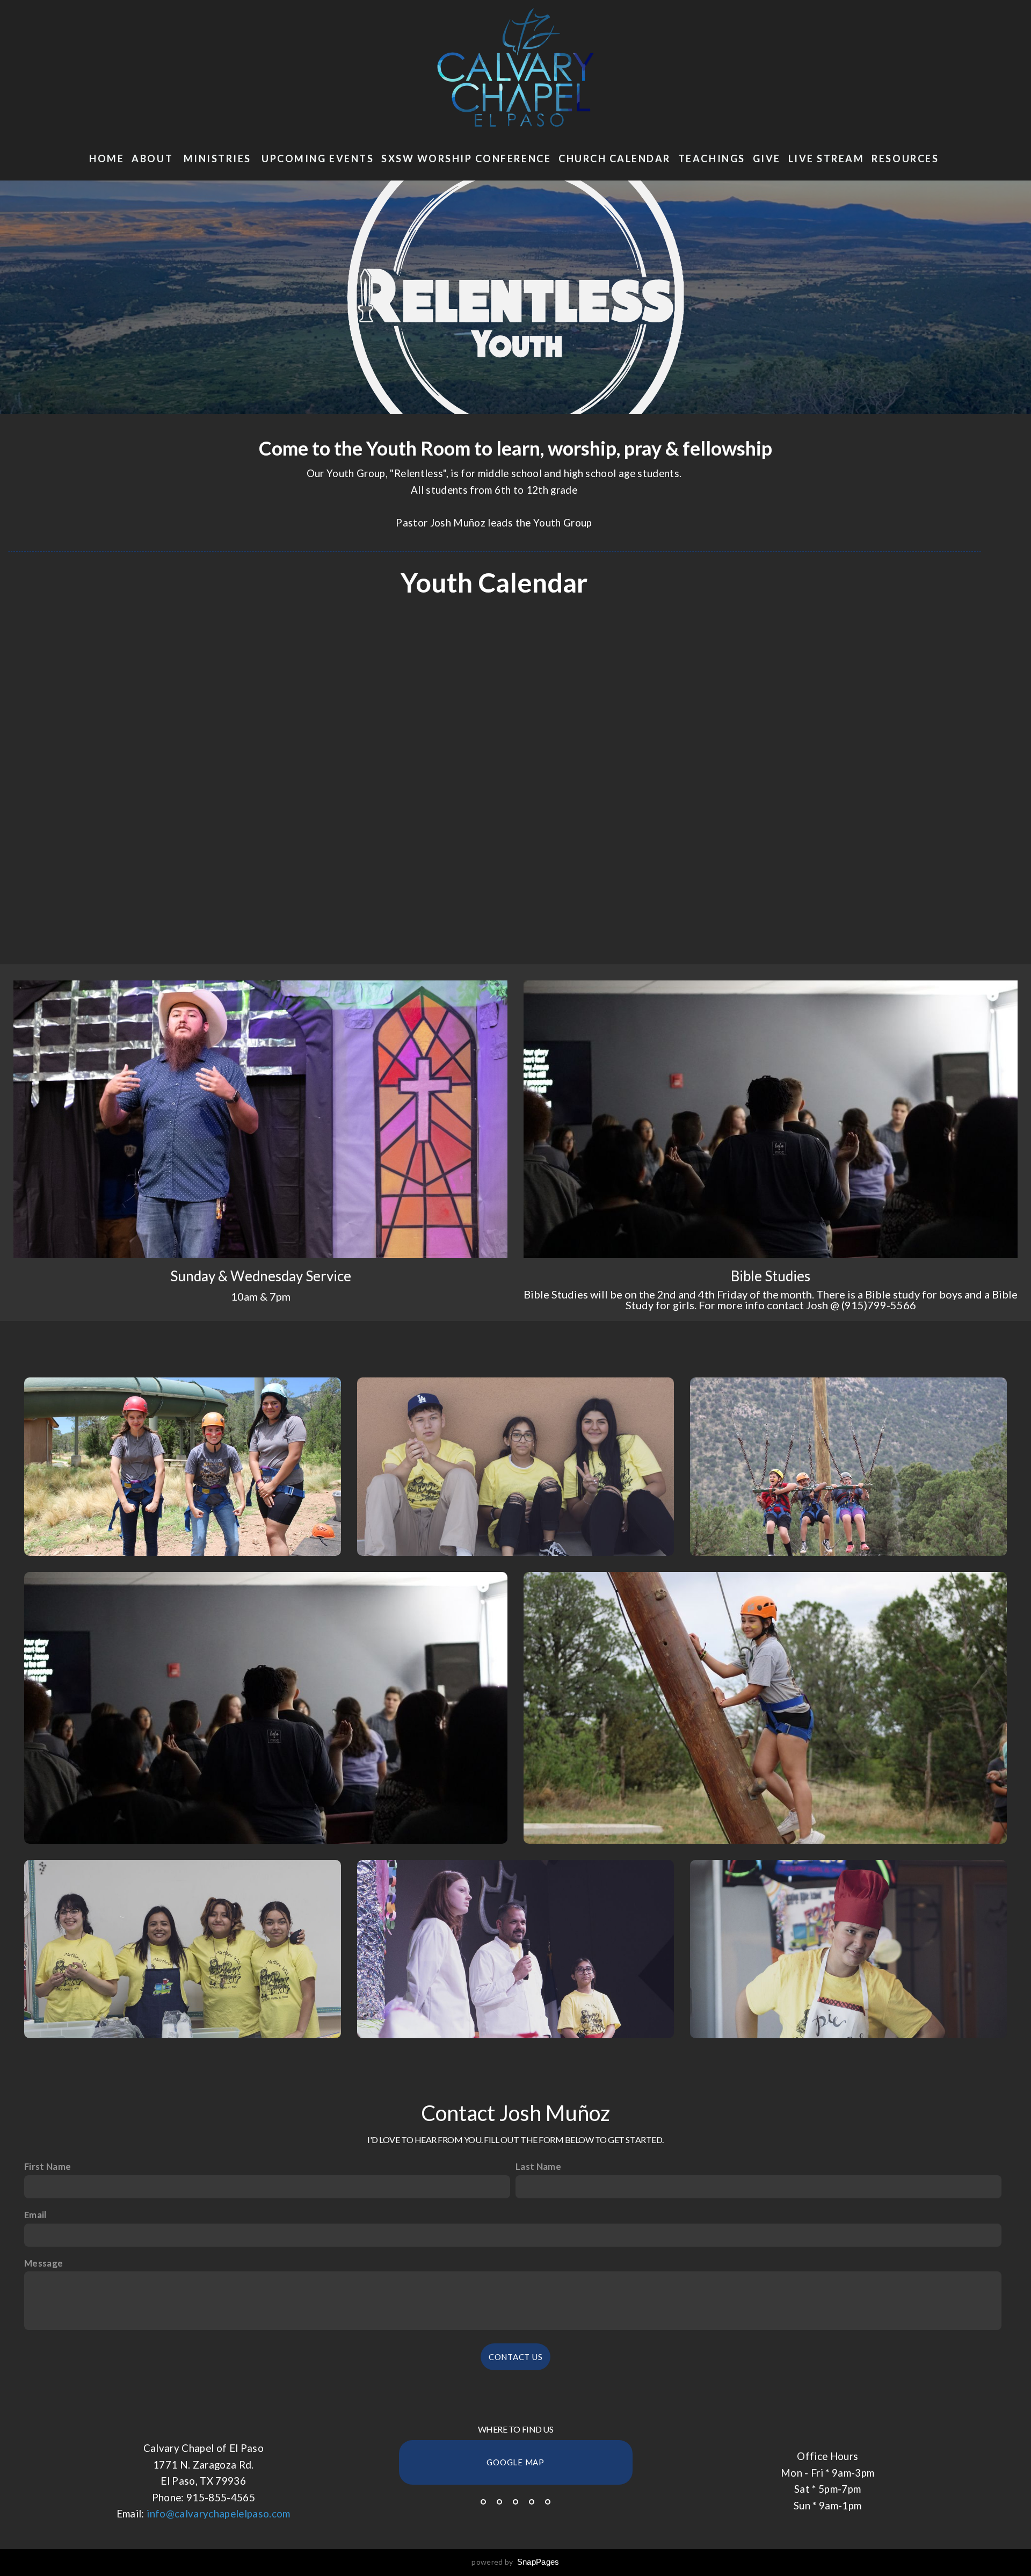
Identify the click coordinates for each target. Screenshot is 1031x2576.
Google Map (515, 2462)
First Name (48, 2166)
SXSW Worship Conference (466, 158)
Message (43, 2263)
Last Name (538, 2166)
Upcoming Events (318, 158)
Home (107, 158)
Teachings (712, 158)
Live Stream (826, 158)
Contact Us (516, 2357)
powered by (515, 2562)
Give (767, 158)
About (154, 158)
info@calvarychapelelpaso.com (219, 2514)
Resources (906, 158)
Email (35, 2215)
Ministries (219, 158)
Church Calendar (615, 158)
